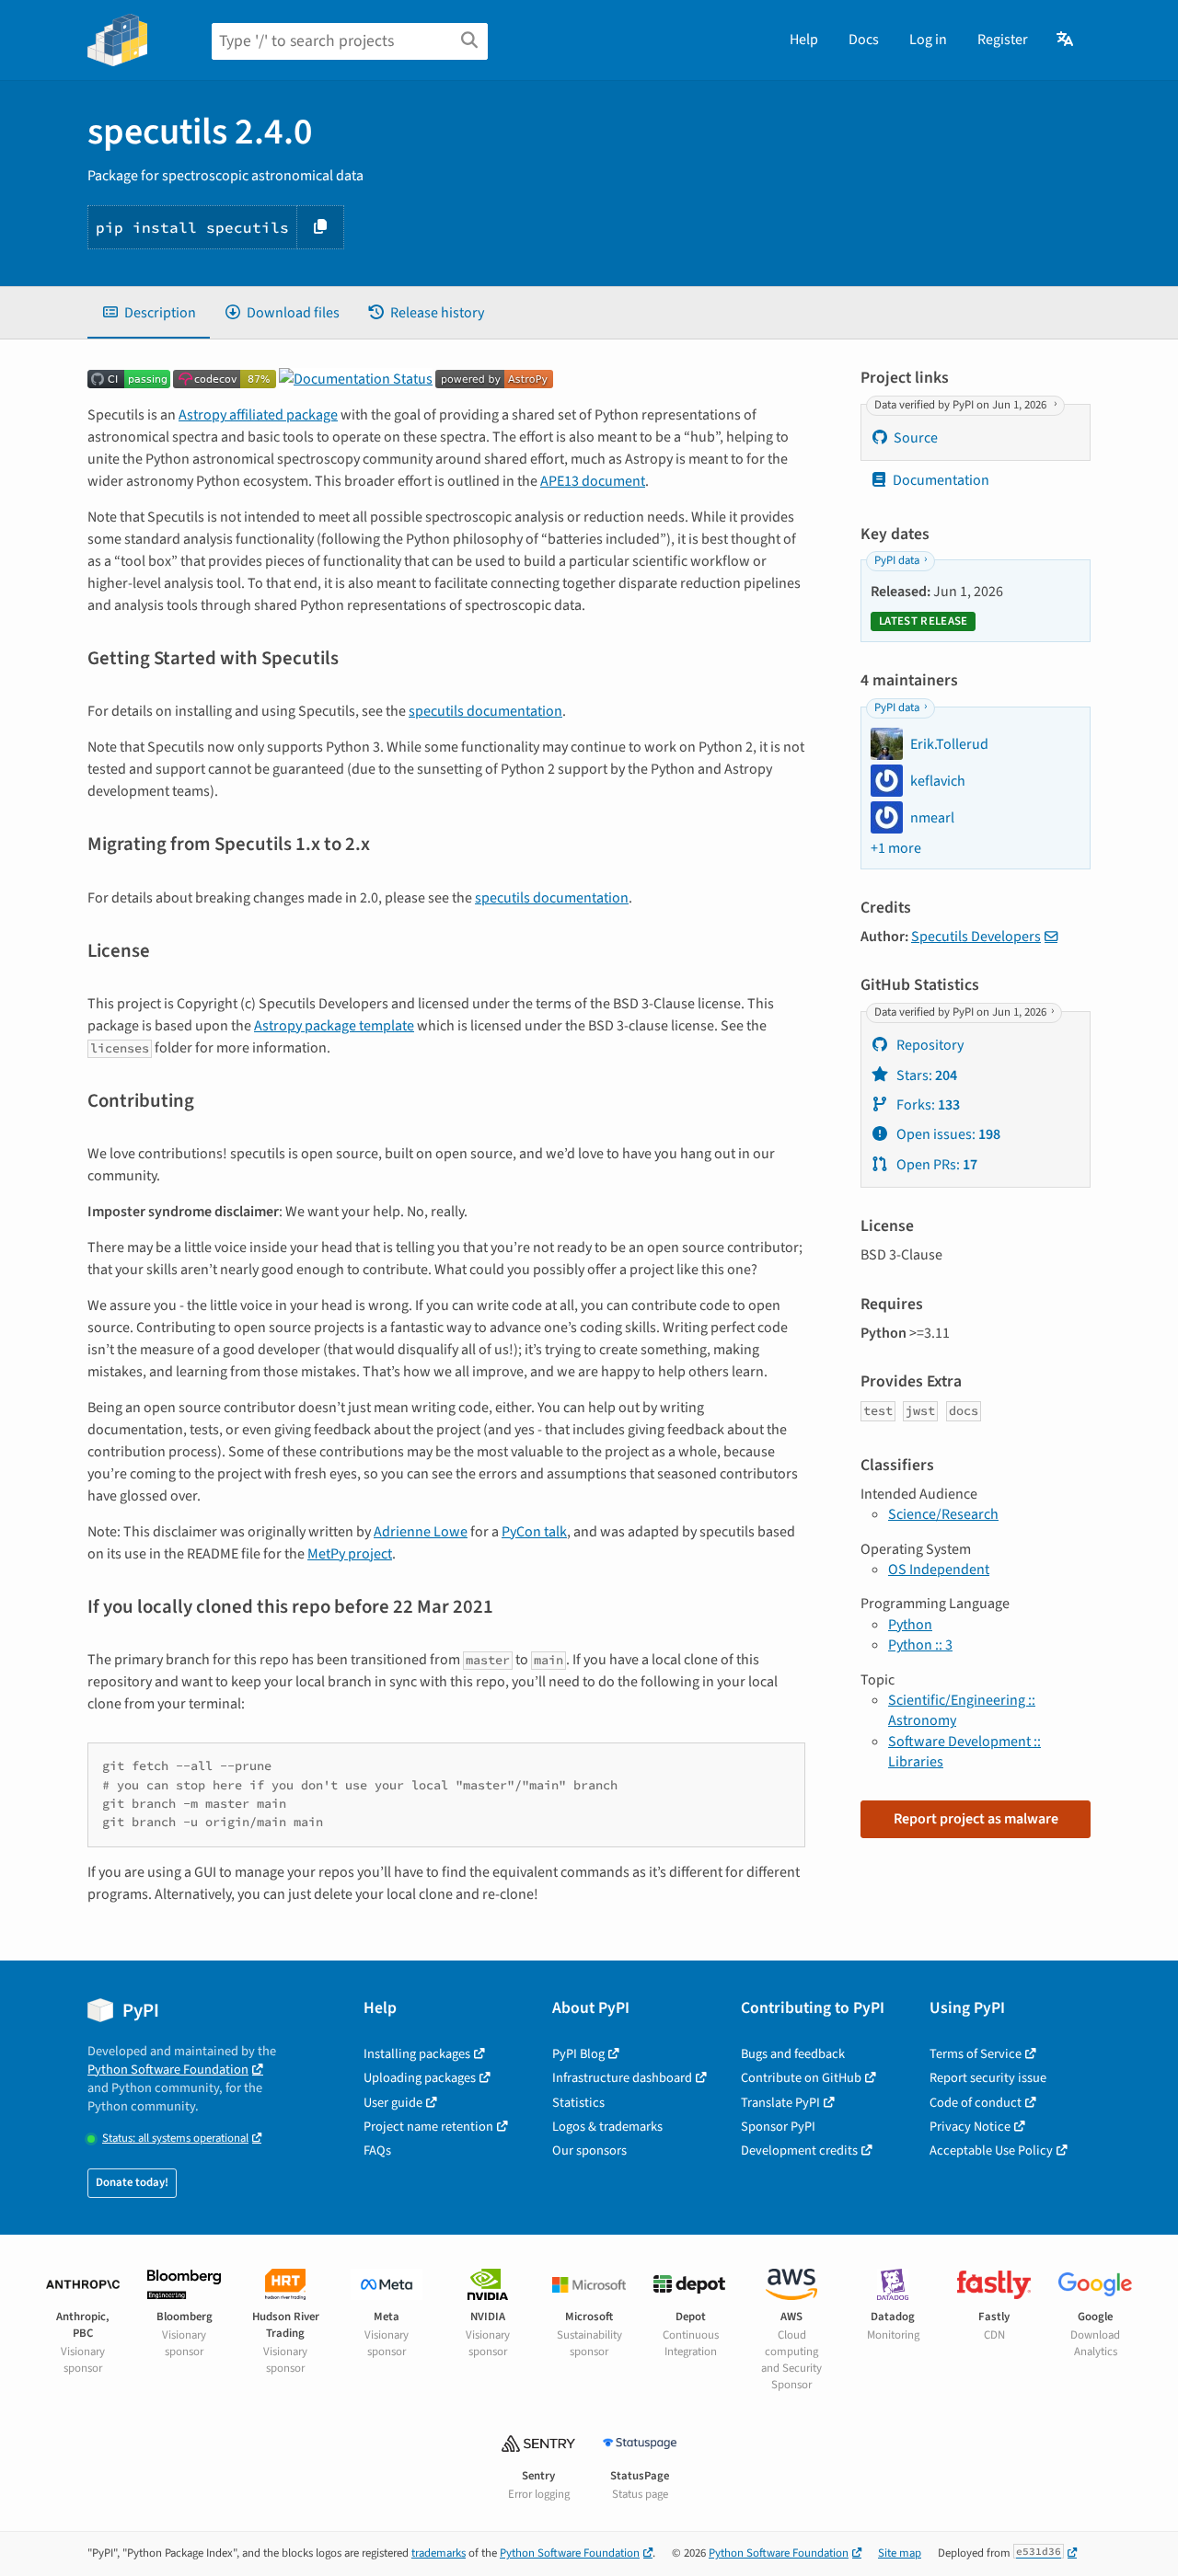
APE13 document (593, 481)
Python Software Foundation (168, 2070)
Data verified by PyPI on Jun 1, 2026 (962, 405)
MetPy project (350, 1554)
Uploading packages (420, 2078)
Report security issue (988, 2078)
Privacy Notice (970, 2127)
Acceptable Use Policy (991, 2150)
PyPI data (897, 561)
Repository (929, 1045)
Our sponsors (589, 2150)
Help (804, 40)
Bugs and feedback (793, 2054)
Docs (864, 40)
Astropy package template (334, 1026)
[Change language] (1066, 40)
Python (910, 1625)
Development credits (799, 2150)
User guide (393, 2103)
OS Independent (939, 1570)
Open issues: (947, 1134)
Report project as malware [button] (976, 1819)
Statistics (578, 2103)
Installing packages (417, 2054)
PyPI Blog (578, 2054)
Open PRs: (935, 1165)
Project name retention (428, 2127)
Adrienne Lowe (421, 1532)
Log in (928, 40)
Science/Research (943, 1514)
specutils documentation (485, 711)
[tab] (149, 313)
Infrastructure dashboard (622, 2078)
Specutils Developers (976, 937)
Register (1003, 40)
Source (916, 438)
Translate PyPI (780, 2103)
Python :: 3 (920, 1645)
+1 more (896, 848)
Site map (900, 2553)
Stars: (925, 1075)
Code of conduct (976, 2103)
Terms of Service (976, 2054)
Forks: (927, 1105)
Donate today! (132, 2182)
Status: (175, 2139)
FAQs (377, 2150)
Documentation (941, 480)
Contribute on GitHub (801, 2078)
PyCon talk (534, 1532)
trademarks (439, 2553)
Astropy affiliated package (258, 415)
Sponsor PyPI (778, 2127)
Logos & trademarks (607, 2127)
